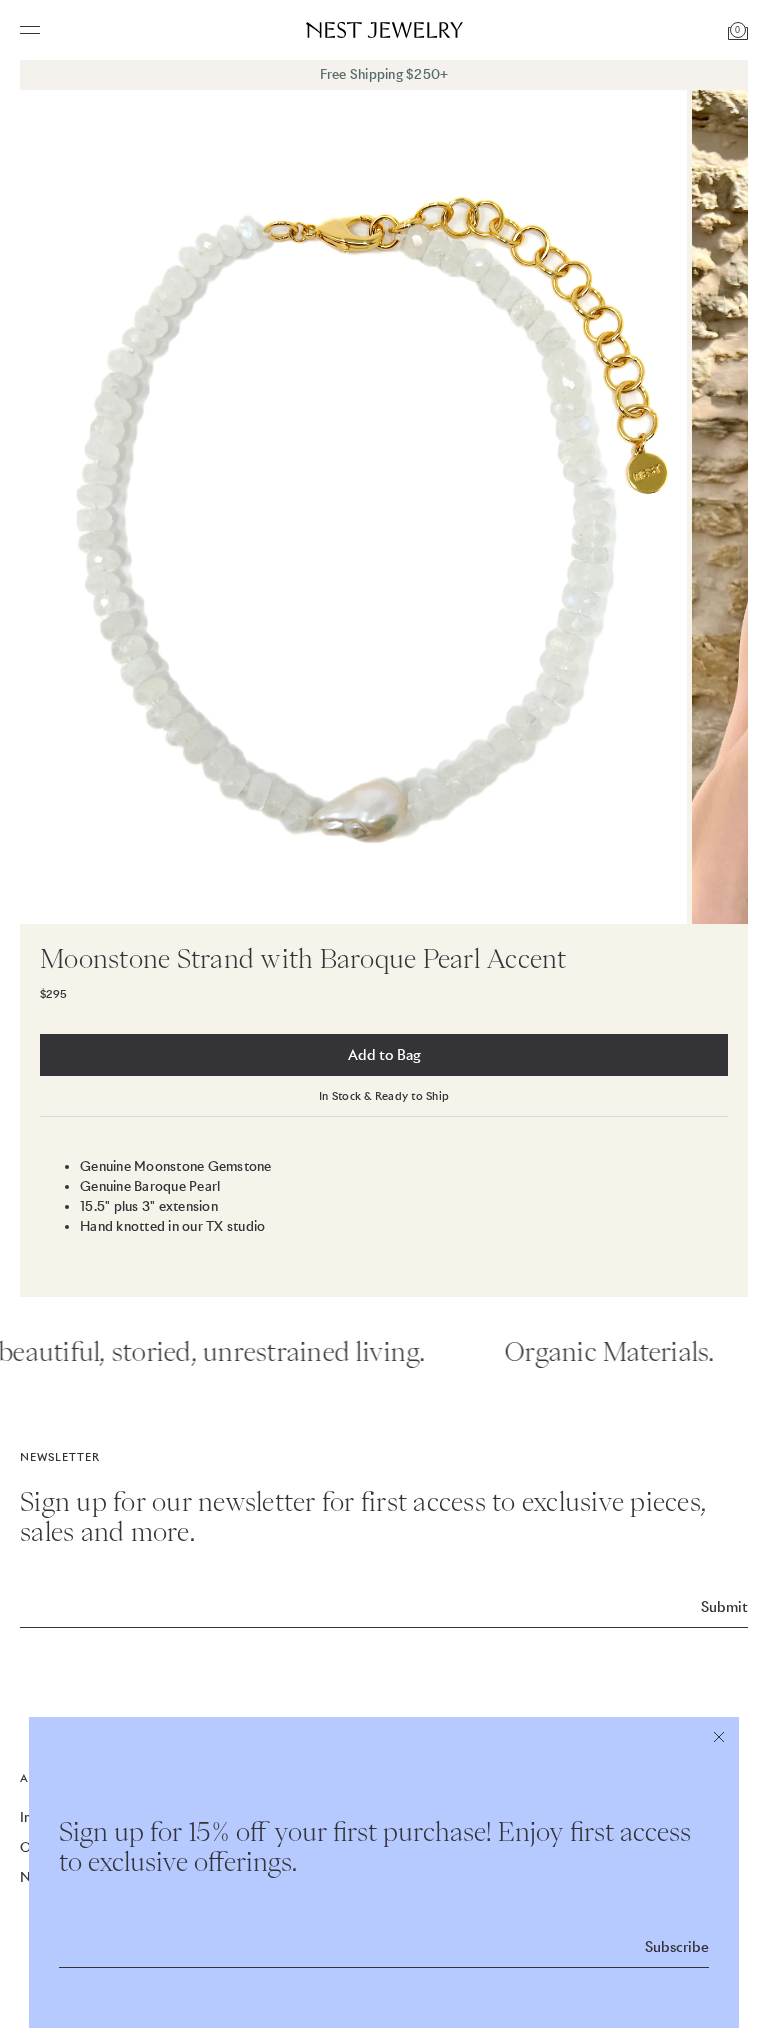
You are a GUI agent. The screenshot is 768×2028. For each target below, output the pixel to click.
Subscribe (677, 1947)
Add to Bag (384, 1055)
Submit (724, 1607)
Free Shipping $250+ (384, 74)
